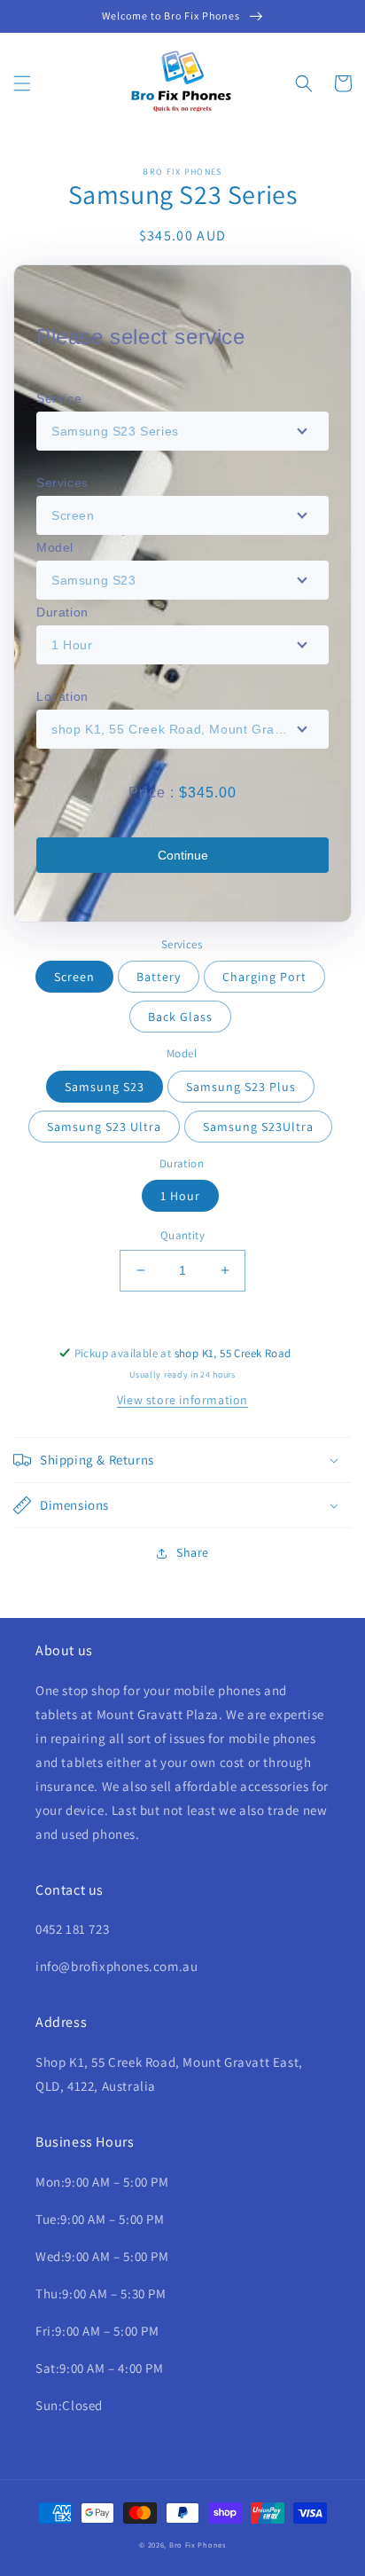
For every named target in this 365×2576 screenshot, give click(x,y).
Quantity (182, 1235)
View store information (182, 1400)
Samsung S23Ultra (258, 1127)
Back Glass (180, 1017)
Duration (62, 612)
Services (62, 483)
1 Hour (180, 1196)
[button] (22, 83)
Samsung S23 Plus (241, 1087)
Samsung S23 (105, 1087)
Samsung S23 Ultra (104, 1127)
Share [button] (193, 1552)
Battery (159, 977)
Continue (183, 855)
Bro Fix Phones (198, 2545)
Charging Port (264, 977)
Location (62, 696)
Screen (74, 977)
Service (59, 398)
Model (55, 547)
